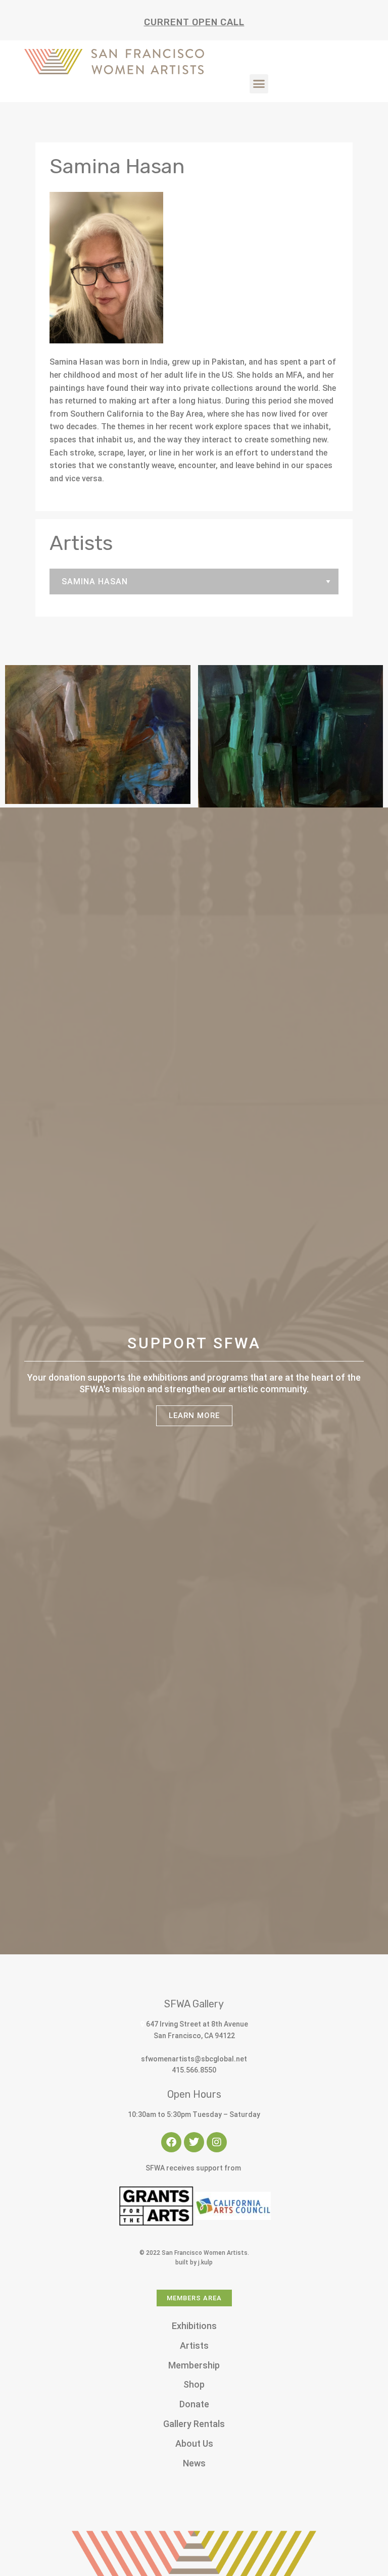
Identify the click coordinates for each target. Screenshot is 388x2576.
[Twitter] (194, 2142)
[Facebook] (171, 2142)
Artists (194, 2345)
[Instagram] (217, 2142)
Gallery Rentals (194, 2424)
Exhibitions (194, 2326)
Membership (194, 2365)
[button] (259, 84)
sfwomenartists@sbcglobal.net (194, 2059)
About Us (194, 2443)
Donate (194, 2404)
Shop (194, 2384)
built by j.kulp (194, 2262)
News (194, 2463)
